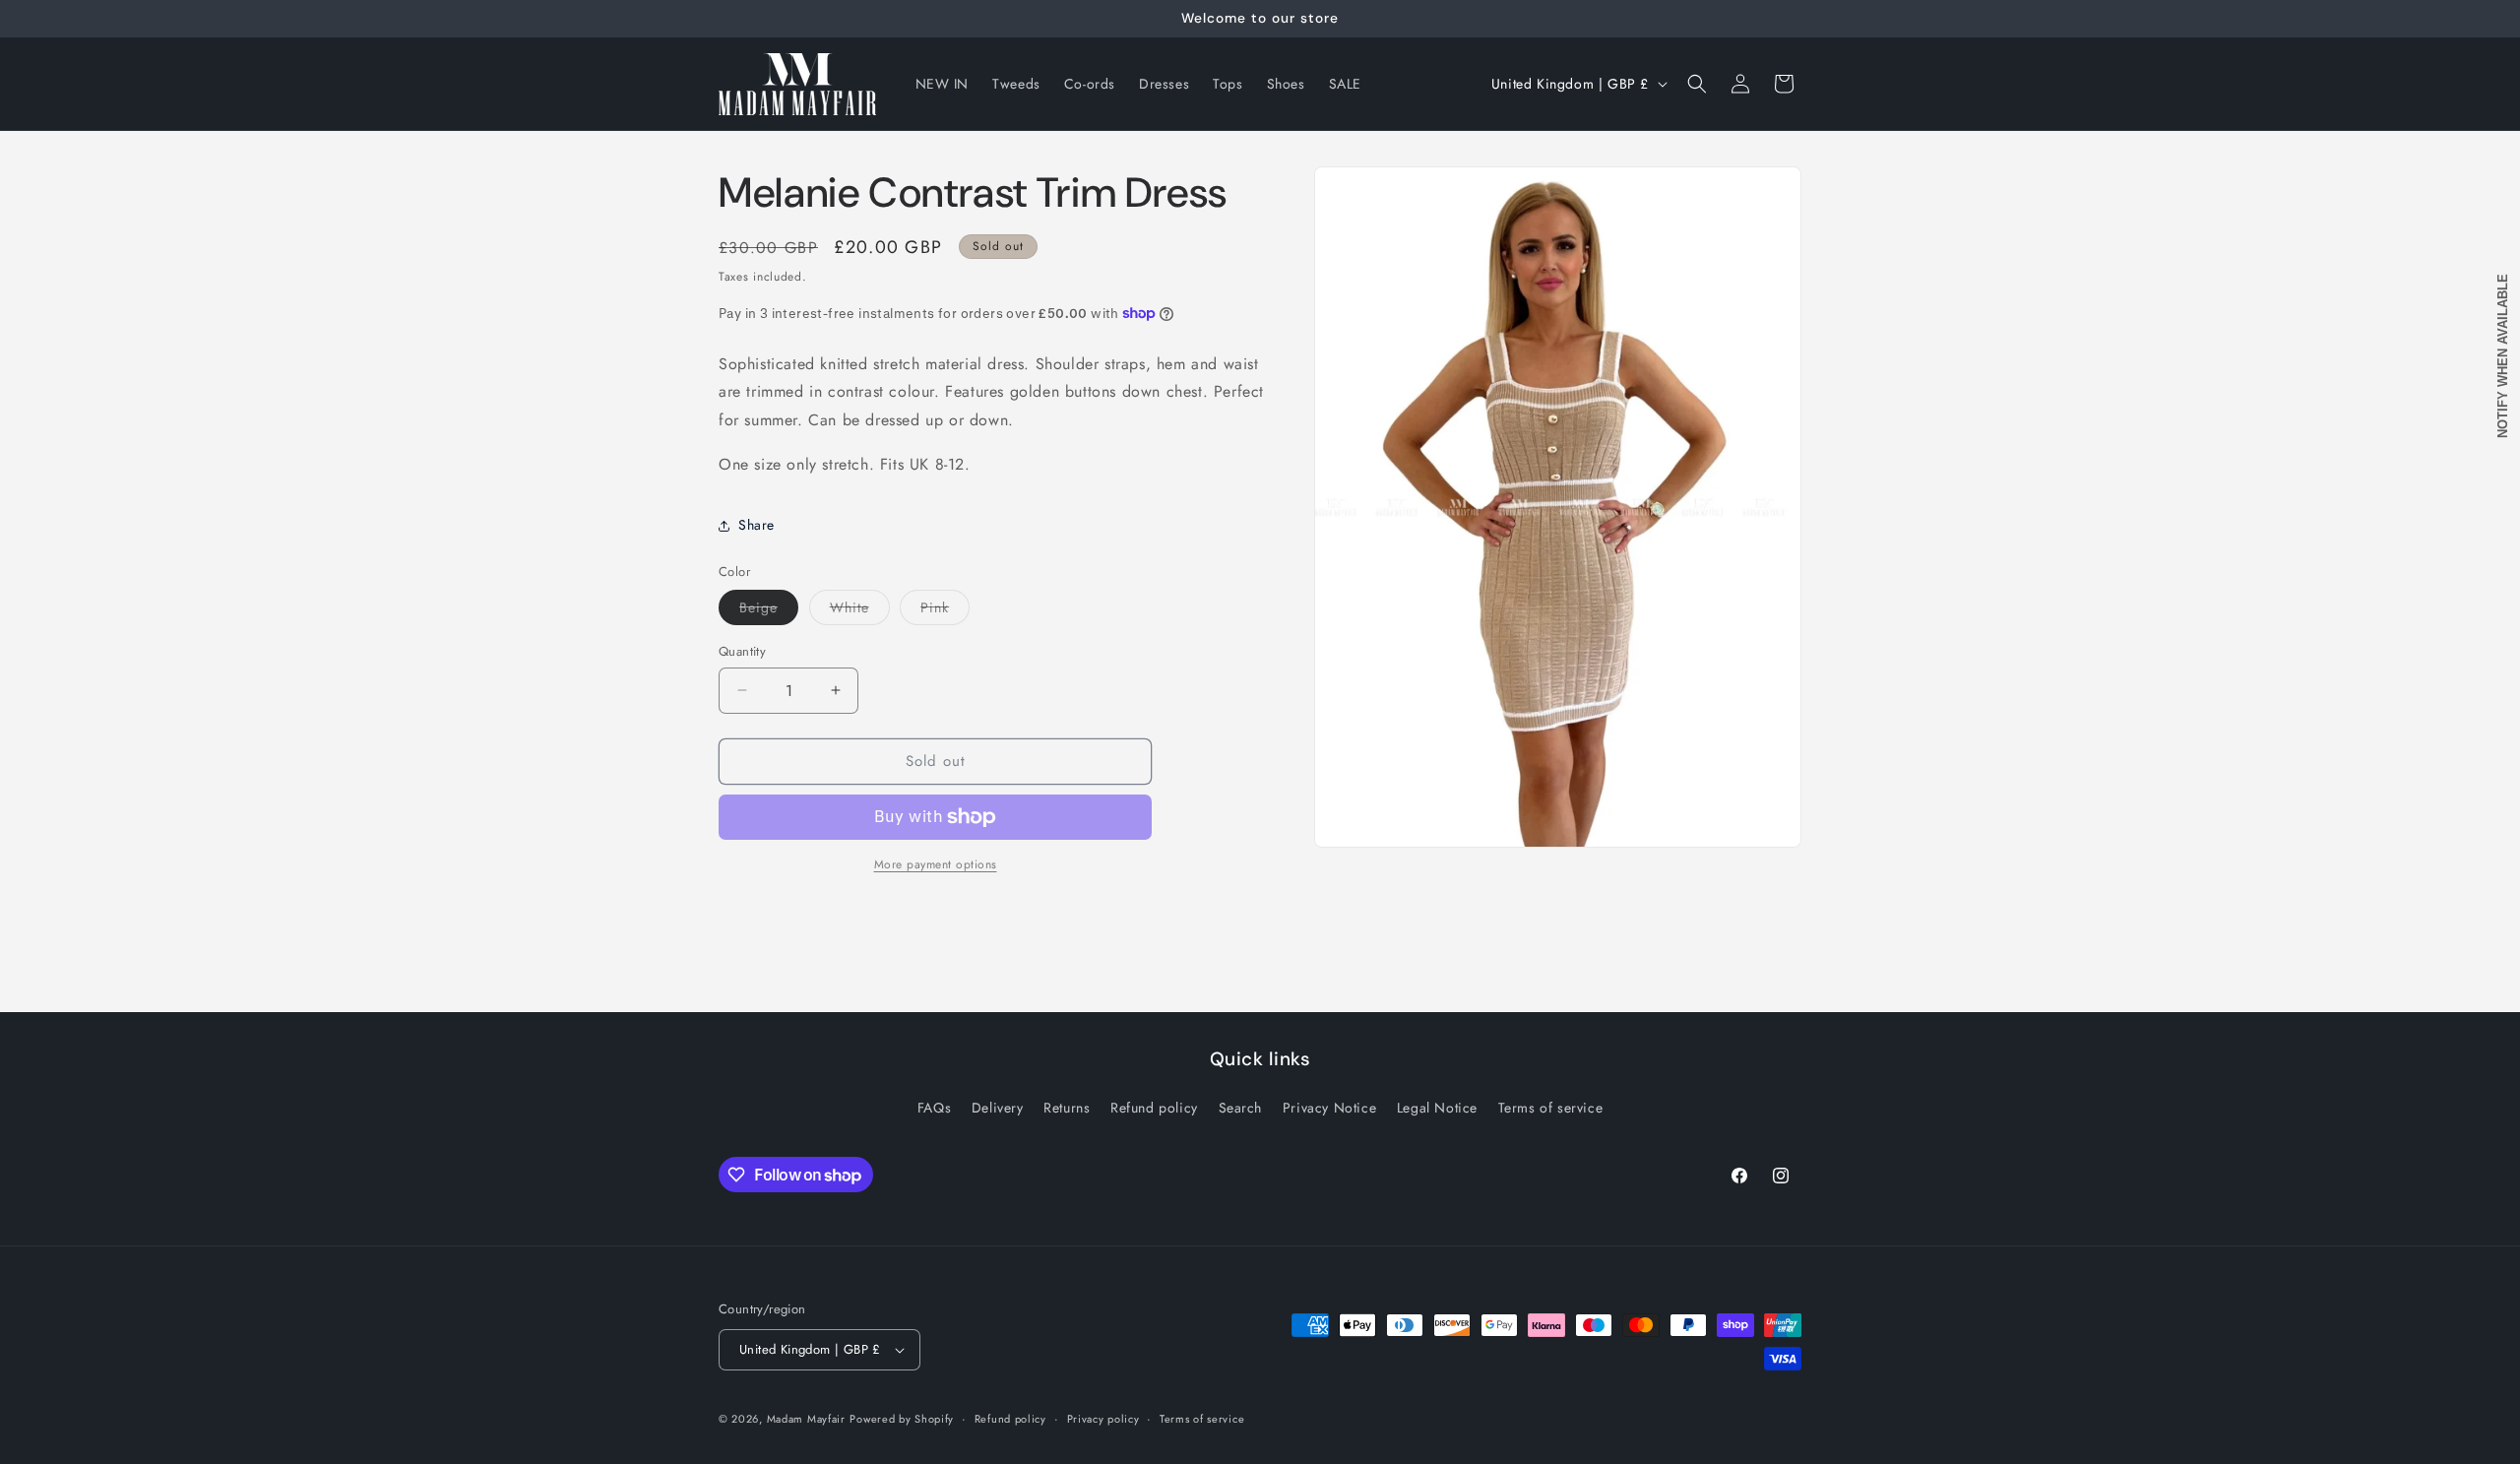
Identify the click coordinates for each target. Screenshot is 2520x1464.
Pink (945, 611)
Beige (769, 611)
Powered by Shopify (902, 1419)
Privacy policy (1103, 1419)
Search (1241, 1108)
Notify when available (2503, 356)
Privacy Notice (1329, 1108)
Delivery (998, 1108)
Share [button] (756, 525)
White (860, 611)
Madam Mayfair (806, 1419)
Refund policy (1154, 1108)
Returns (1067, 1108)
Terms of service (1551, 1108)
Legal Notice (1437, 1108)
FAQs (934, 1108)
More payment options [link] (936, 864)
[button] (1697, 84)
